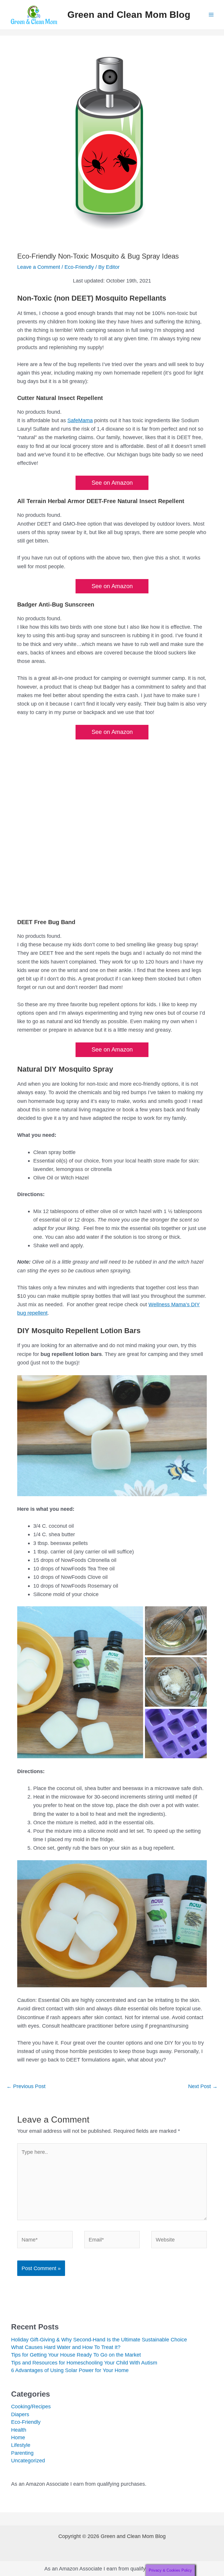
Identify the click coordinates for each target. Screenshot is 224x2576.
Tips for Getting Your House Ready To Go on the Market (76, 2355)
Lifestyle (21, 2445)
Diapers (20, 2414)
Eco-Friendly (79, 267)
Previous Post (26, 2086)
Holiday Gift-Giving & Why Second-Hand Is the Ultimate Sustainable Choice (99, 2339)
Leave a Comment (39, 267)
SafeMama (80, 420)
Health (19, 2430)
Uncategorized (28, 2460)
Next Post (203, 2086)
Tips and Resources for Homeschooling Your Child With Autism (84, 2363)
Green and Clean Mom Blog (129, 15)
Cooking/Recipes (31, 2406)
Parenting (22, 2453)
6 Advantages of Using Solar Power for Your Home (70, 2370)
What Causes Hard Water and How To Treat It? (66, 2347)
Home (18, 2437)
